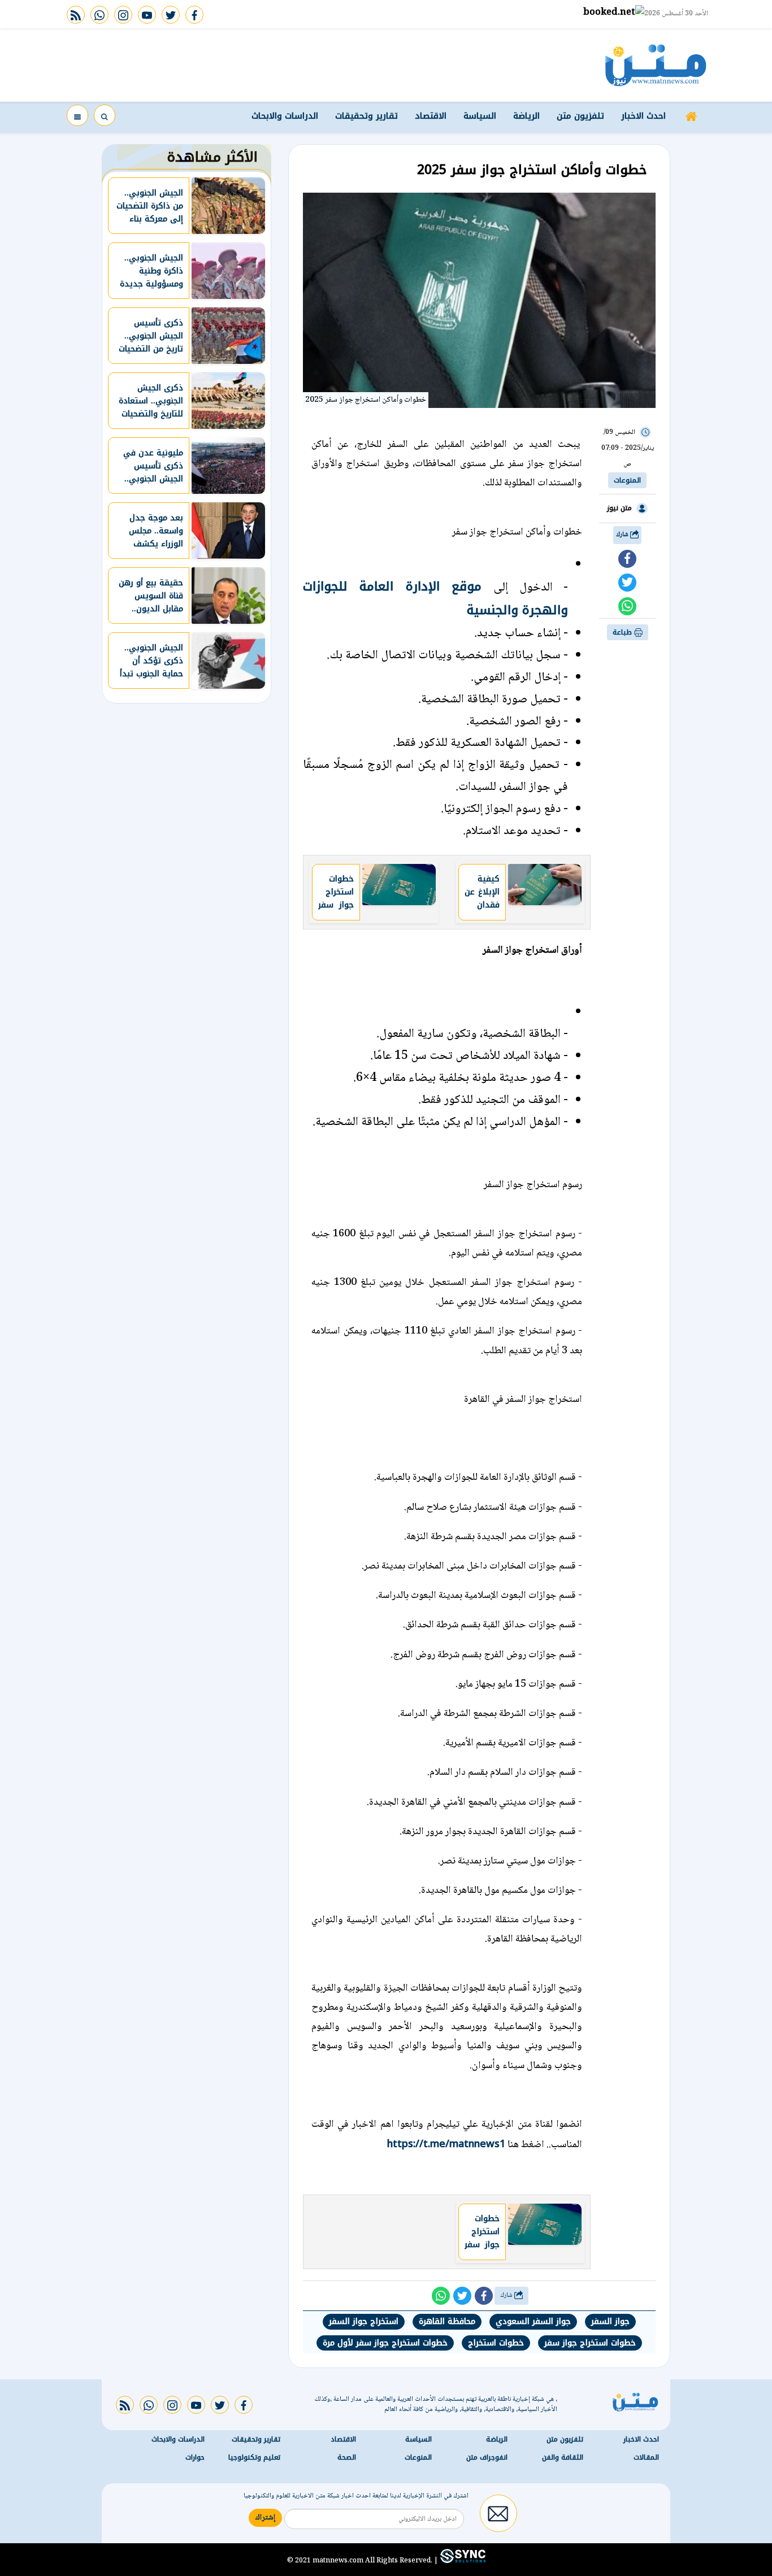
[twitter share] (627, 583)
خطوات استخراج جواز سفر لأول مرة (385, 2343)
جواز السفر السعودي (533, 2321)
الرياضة (526, 116)
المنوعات (627, 480)
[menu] (77, 115)
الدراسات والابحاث (285, 116)
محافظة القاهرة (447, 2321)
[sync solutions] (462, 2561)
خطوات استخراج (496, 2343)
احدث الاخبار (643, 116)
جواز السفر (610, 2321)
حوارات (195, 2458)
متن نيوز (619, 508)
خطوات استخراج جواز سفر (590, 2343)
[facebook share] (627, 559)
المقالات (646, 2458)
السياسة (480, 116)
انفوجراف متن (487, 2458)
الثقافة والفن (563, 2458)
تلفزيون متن (580, 116)
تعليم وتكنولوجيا (254, 2458)
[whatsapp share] (627, 606)
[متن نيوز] (656, 65)
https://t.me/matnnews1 (446, 2144)
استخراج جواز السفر (364, 2321)
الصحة (347, 2458)
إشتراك (265, 2518)
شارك (623, 535)
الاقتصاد (431, 116)
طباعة (623, 632)
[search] (105, 115)
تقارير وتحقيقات (367, 116)
